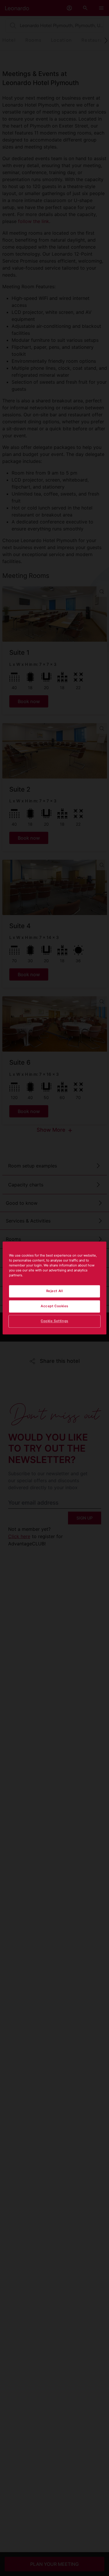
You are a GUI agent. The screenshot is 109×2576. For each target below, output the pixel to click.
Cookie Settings (54, 1321)
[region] (54, 1288)
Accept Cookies (54, 1306)
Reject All (55, 1291)
